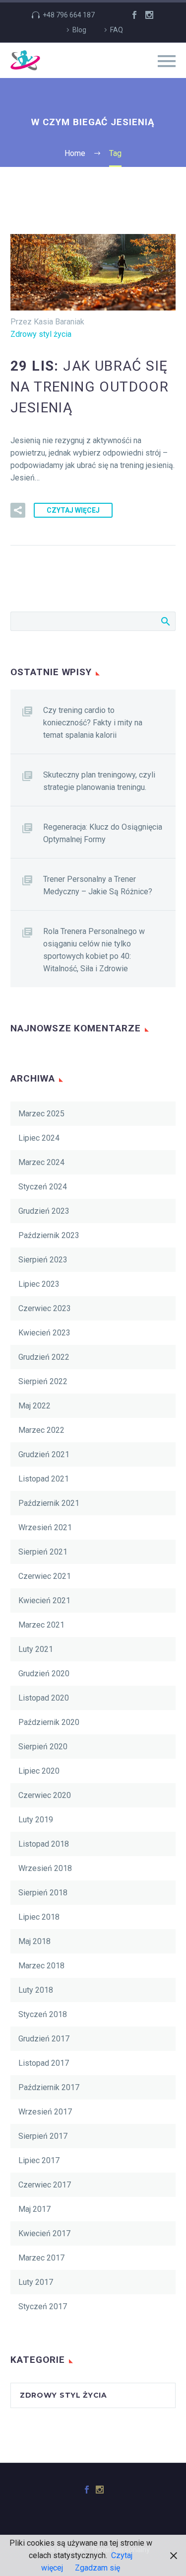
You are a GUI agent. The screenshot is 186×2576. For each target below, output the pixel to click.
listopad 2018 (44, 1844)
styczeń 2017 (43, 2306)
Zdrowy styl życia (41, 334)
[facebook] (134, 15)
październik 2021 (49, 1503)
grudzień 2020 (44, 1674)
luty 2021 (36, 1649)
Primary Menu (167, 61)
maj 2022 (34, 1406)
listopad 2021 (44, 1479)
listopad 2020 (44, 1698)
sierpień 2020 (43, 1747)
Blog (79, 30)
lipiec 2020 (39, 1771)
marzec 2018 (41, 1966)
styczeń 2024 (43, 1187)
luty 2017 (36, 2282)
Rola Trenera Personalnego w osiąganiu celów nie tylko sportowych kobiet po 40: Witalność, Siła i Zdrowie (94, 950)
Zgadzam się (97, 2568)
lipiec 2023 (39, 1284)
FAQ (117, 30)
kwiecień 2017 (44, 2233)
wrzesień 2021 (45, 1527)
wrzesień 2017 (45, 2112)
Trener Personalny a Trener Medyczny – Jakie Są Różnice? (98, 885)
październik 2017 (49, 2087)
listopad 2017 (44, 2063)
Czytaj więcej (73, 510)
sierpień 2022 (43, 1381)
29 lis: (90, 387)
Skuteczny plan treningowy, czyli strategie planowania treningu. (99, 781)
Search (165, 621)
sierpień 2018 (43, 1893)
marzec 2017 (41, 2258)
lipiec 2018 (39, 1917)
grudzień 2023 (44, 1211)
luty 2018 (36, 1990)
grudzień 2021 (44, 1454)
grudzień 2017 (44, 2039)
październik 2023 (49, 1235)
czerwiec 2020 (45, 1795)
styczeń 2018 (43, 2014)
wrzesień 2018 (45, 1868)
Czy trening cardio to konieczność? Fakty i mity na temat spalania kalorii (93, 723)
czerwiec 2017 (45, 2185)
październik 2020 (49, 1722)
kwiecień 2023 (44, 1333)
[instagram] (149, 15)
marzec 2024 (41, 1162)
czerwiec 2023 (45, 1308)
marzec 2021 (41, 1625)
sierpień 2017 (43, 2136)
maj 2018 (34, 1941)
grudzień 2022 (44, 1357)
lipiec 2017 (39, 2160)
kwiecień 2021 (44, 1600)
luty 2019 (36, 1820)
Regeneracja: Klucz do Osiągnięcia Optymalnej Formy (103, 833)
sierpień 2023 (43, 1260)
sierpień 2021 (43, 1552)
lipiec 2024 (39, 1138)
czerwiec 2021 (45, 1576)
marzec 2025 (41, 1114)
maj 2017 (34, 2209)
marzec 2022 (41, 1430)
